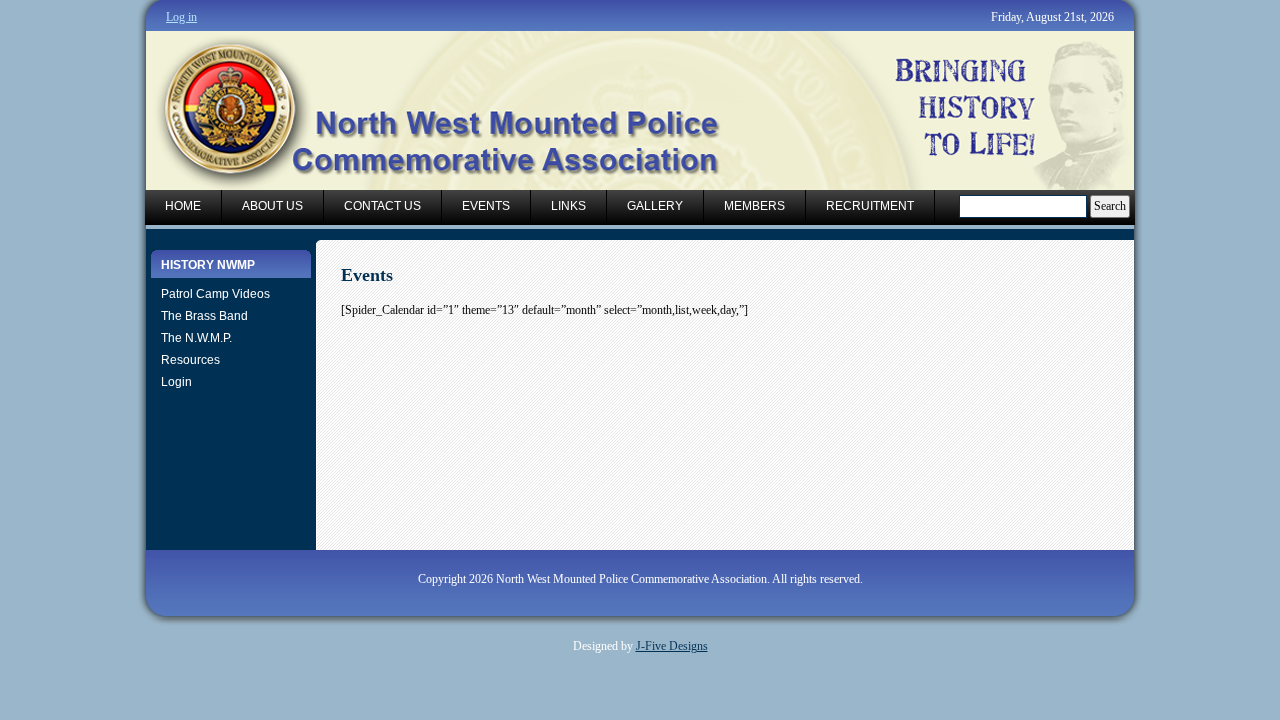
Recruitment (870, 206)
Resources (190, 360)
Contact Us (382, 206)
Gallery (655, 206)
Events (486, 206)
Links (568, 206)
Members (754, 206)
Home (183, 206)
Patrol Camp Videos (215, 294)
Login (176, 382)
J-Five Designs (672, 646)
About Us (272, 206)
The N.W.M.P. (196, 338)
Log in (181, 17)
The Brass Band (204, 316)
